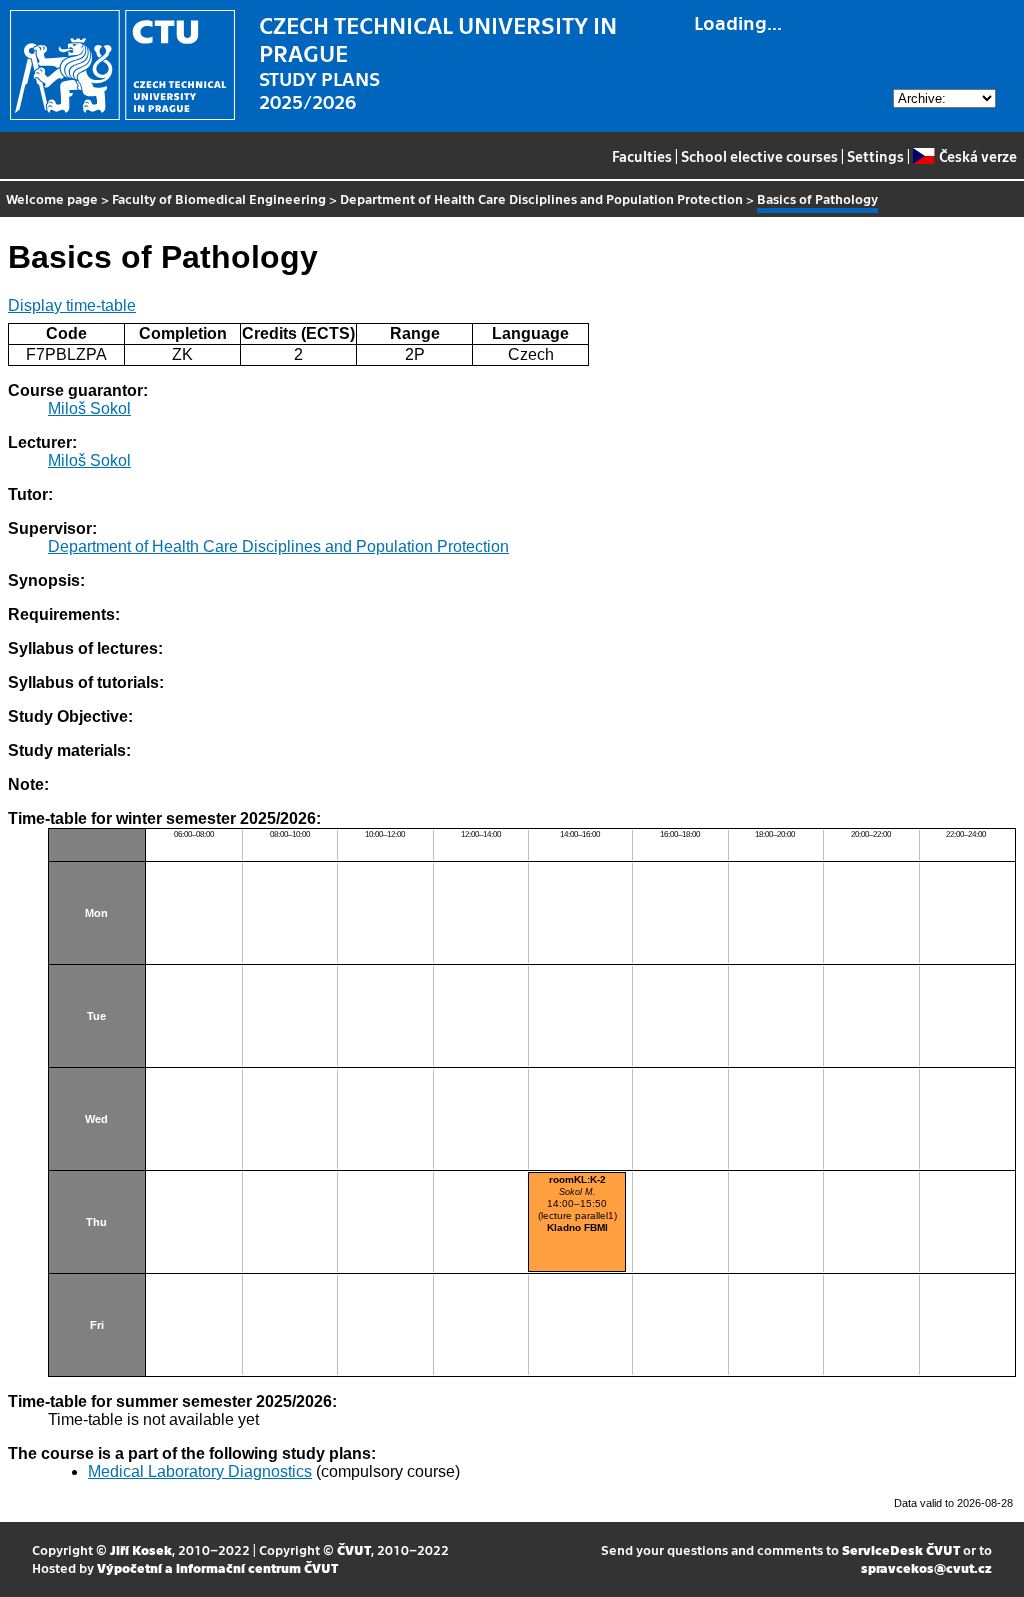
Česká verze (977, 156)
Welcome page (52, 198)
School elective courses (759, 156)
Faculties (642, 156)
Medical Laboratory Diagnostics (200, 1471)
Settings (875, 156)
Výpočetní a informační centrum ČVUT (217, 1567)
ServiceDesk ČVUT (901, 1549)
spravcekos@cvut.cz (926, 1567)
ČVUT (354, 1549)
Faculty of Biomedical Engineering (219, 198)
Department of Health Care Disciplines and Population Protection (541, 198)
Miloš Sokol (89, 408)
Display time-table (72, 305)
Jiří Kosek (141, 1549)
